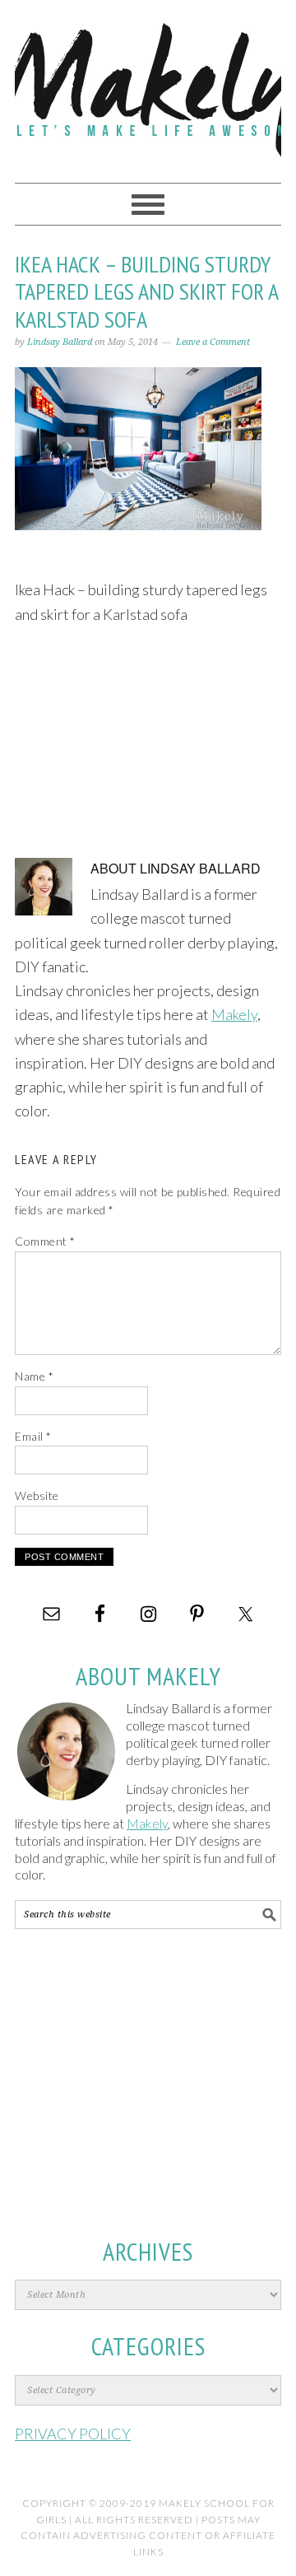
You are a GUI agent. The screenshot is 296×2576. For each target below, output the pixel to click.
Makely (148, 84)
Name (34, 1376)
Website (37, 1495)
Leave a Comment (213, 342)
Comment (45, 1241)
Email (33, 1436)
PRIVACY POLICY (73, 2434)
